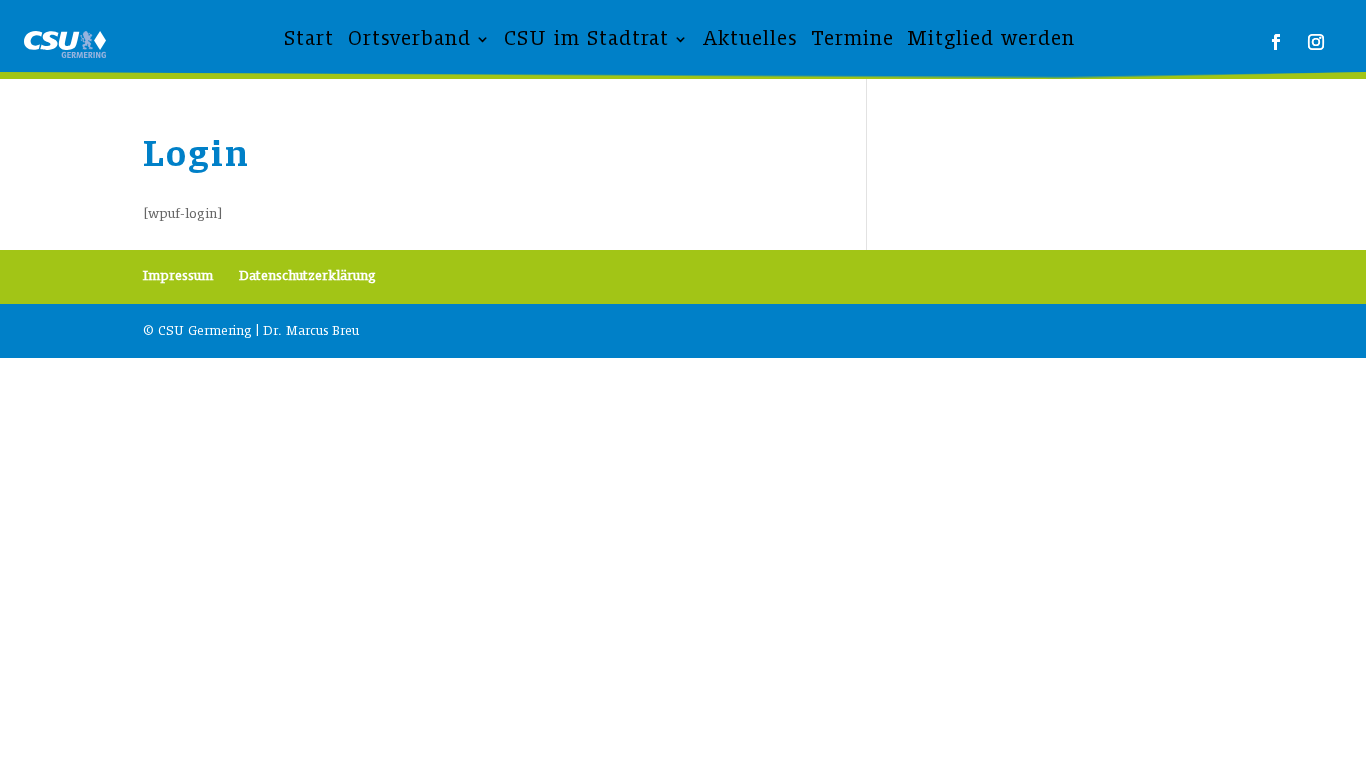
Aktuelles (750, 38)
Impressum (178, 276)
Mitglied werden (991, 38)
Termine (852, 38)
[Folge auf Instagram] (1316, 42)
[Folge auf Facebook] (1276, 42)
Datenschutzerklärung (307, 276)
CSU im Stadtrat (586, 38)
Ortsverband (409, 38)
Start (309, 38)
